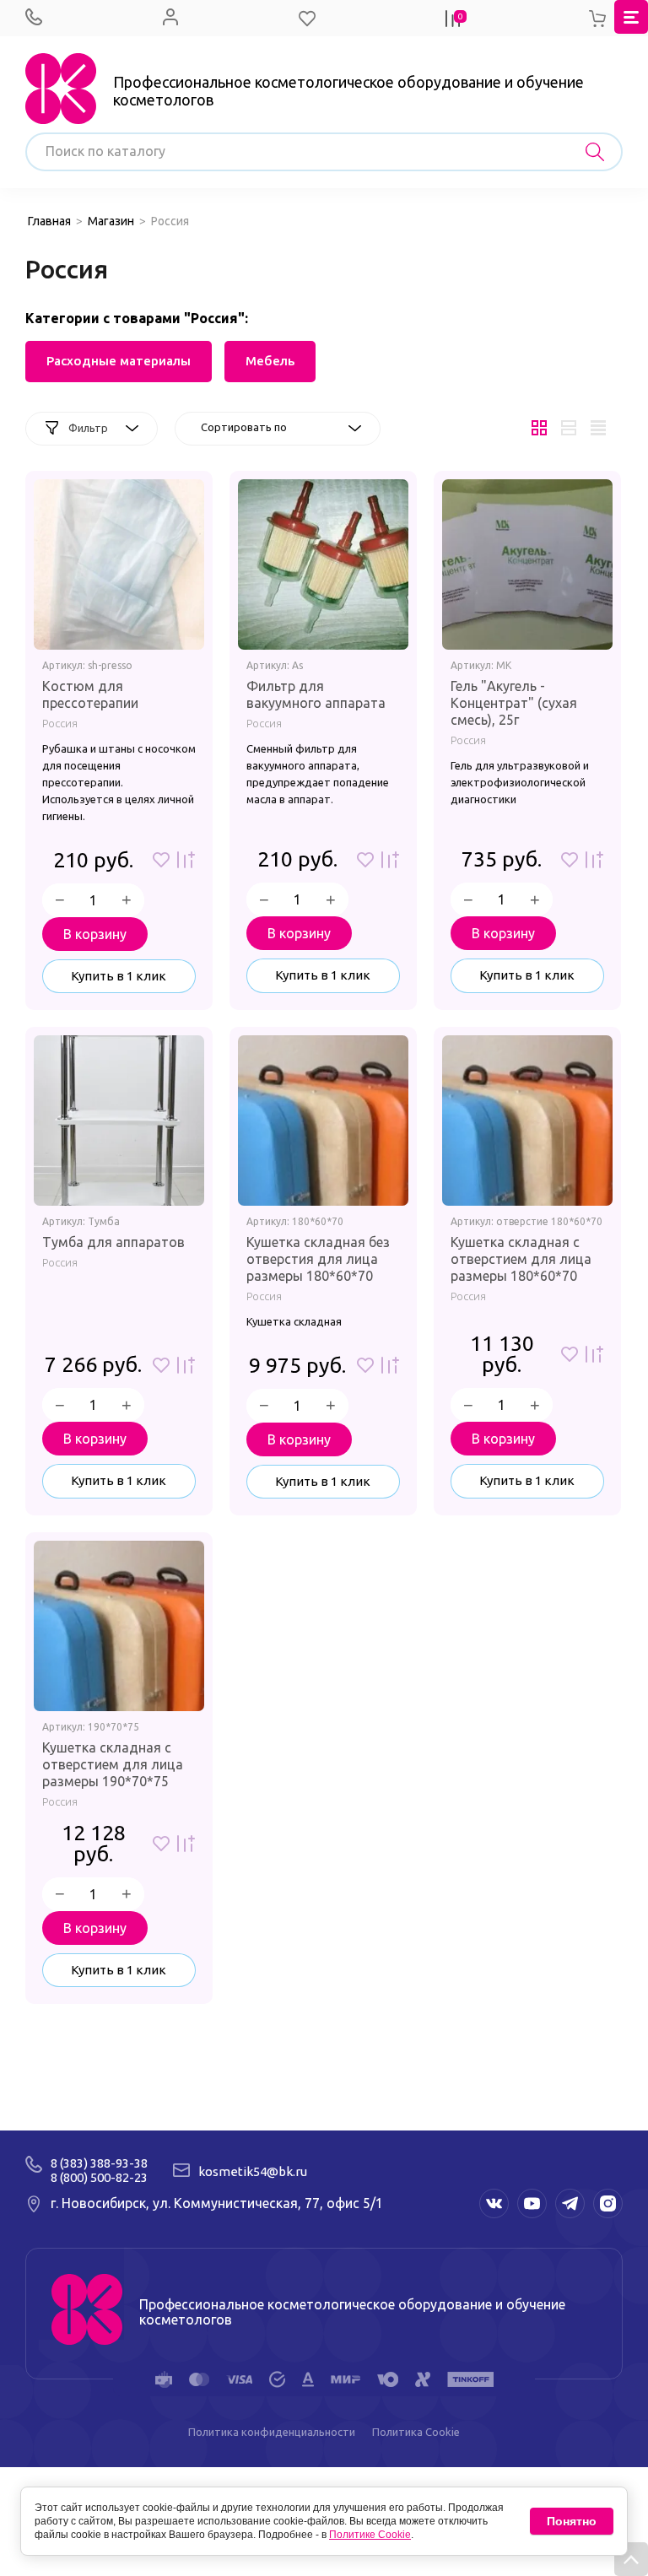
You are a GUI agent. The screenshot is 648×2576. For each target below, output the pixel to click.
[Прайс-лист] (598, 429)
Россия (60, 723)
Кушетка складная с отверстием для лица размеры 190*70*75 (113, 1764)
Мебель (270, 361)
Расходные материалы (119, 361)
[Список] (568, 429)
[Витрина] (539, 429)
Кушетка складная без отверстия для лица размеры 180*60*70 (318, 1259)
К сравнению (186, 860)
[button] (307, 19)
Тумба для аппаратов (113, 1242)
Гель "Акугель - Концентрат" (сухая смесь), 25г (514, 703)
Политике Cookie (370, 2535)
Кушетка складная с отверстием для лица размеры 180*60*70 (521, 1259)
